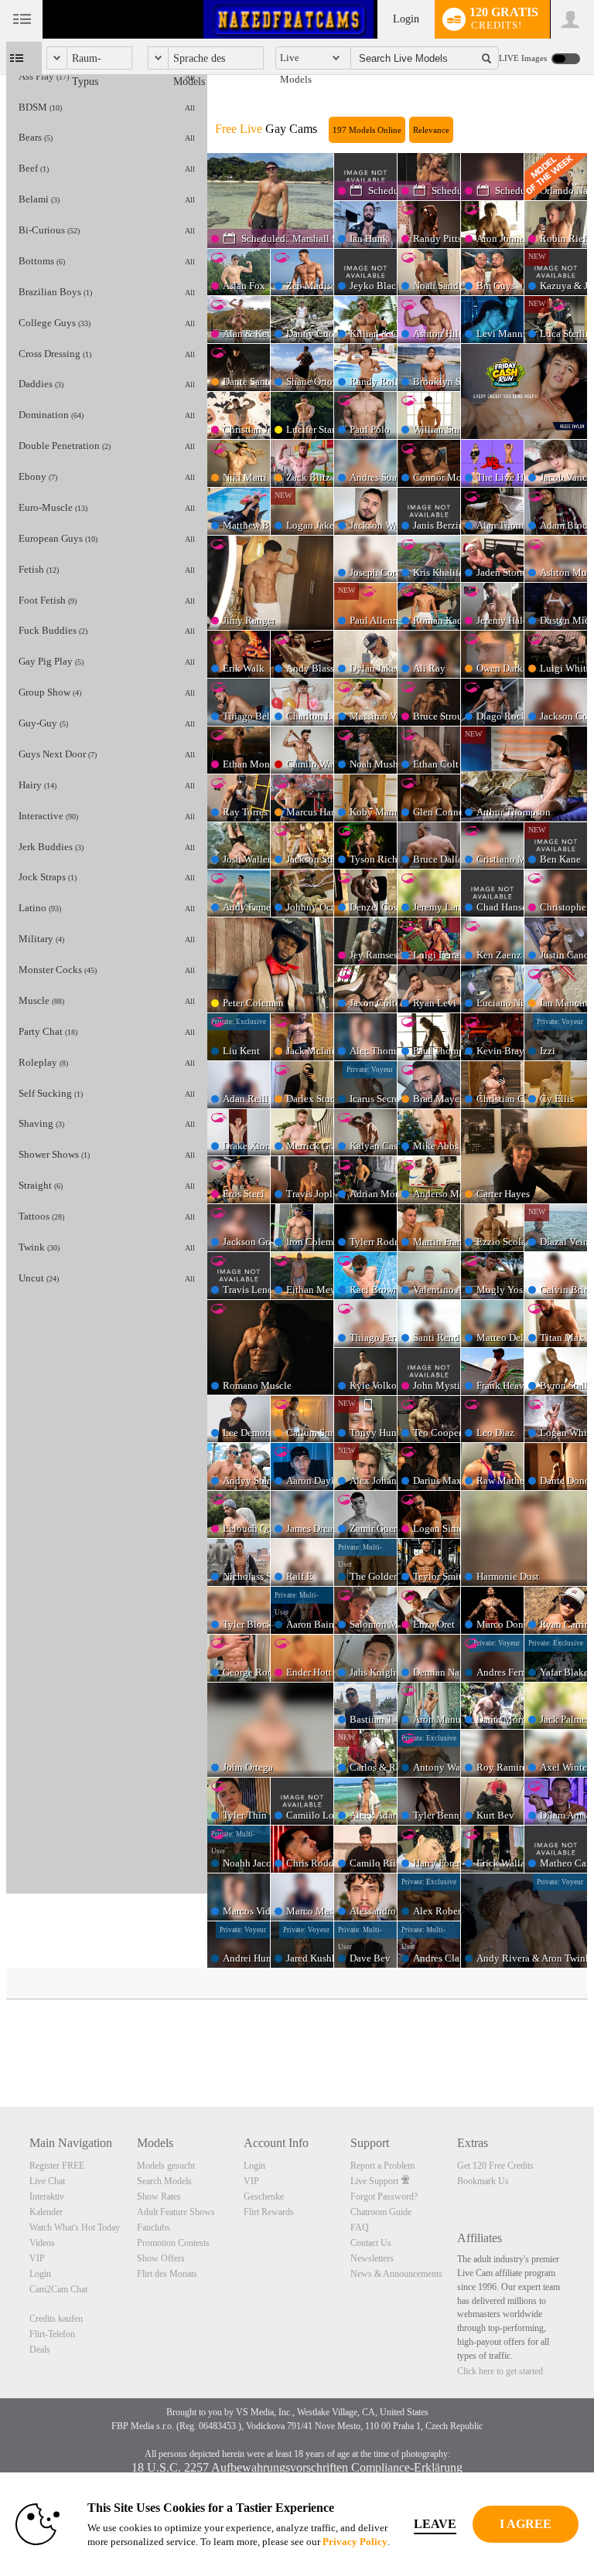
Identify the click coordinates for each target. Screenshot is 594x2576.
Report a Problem (382, 2166)
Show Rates (159, 2197)
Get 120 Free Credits (495, 2166)
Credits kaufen (56, 2319)
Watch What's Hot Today (75, 2227)
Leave (435, 2524)
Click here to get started (500, 2371)
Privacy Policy (355, 2542)
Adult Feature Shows (176, 2212)
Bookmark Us (483, 2181)
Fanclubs (154, 2227)
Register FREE (57, 2166)
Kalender (46, 2212)
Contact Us (371, 2243)
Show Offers (161, 2258)
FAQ (360, 2227)
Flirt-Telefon (52, 2334)
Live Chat (47, 2181)
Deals (40, 2350)
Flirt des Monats (167, 2274)
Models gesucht (166, 2166)
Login (406, 19)
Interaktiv (47, 2197)
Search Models (164, 2181)
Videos (42, 2243)
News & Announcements (396, 2274)
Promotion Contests (173, 2243)
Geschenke (264, 2197)
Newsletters (372, 2258)
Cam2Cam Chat (58, 2289)
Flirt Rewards (269, 2212)
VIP (37, 2258)
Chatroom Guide (381, 2212)
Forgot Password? (384, 2197)
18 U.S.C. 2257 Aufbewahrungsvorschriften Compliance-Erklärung (297, 2467)
